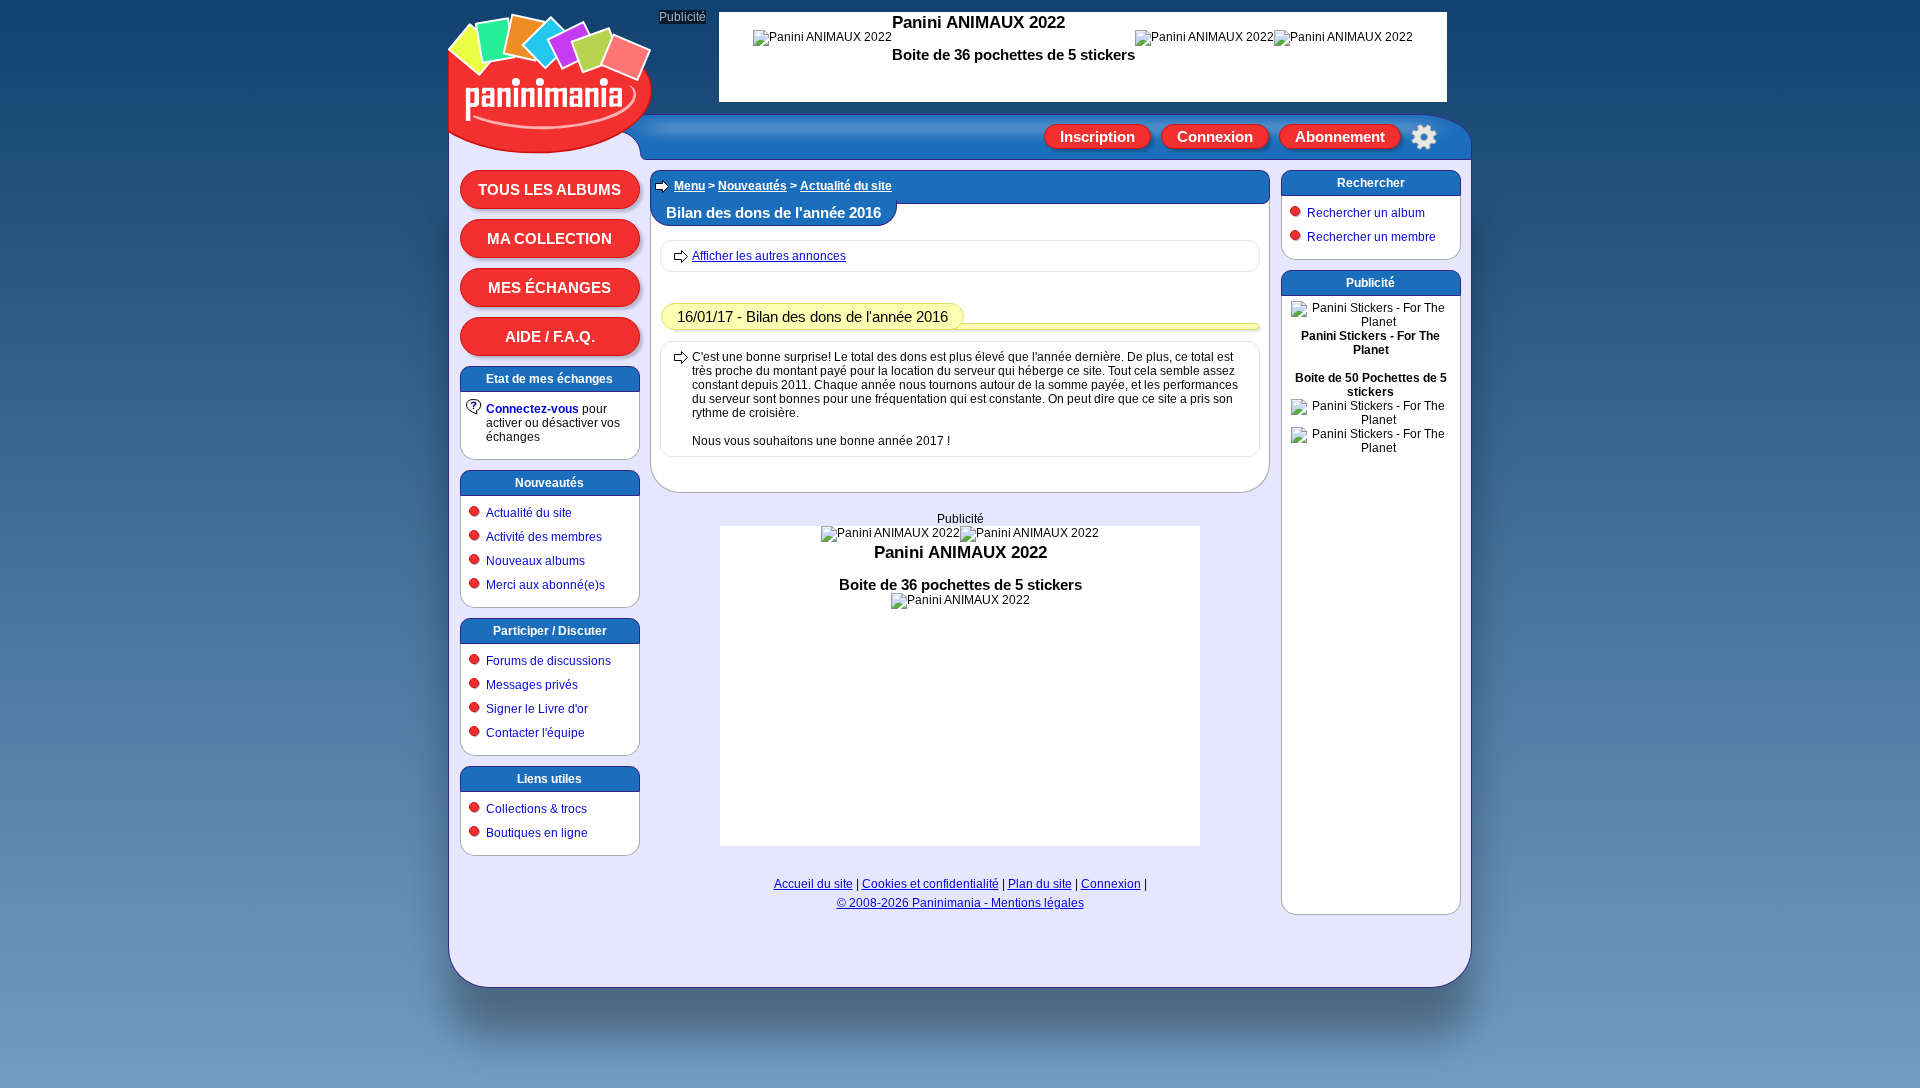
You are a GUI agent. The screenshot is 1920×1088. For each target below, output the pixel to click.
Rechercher (1371, 183)
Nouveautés (549, 483)
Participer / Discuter (550, 631)
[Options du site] (1424, 137)
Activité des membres (544, 537)
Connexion (1215, 136)
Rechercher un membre (1371, 237)
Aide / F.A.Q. (550, 336)
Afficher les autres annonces (769, 256)
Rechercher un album (1366, 213)
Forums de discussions (548, 661)
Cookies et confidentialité (930, 884)
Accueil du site (813, 884)
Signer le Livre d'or (537, 709)
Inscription (1097, 136)
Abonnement (1340, 136)
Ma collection (549, 238)
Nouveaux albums (535, 561)
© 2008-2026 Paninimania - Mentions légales (960, 903)
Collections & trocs (536, 809)
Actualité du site (529, 513)
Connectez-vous (532, 409)
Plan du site (1040, 884)
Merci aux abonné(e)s (545, 585)
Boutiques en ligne (537, 833)
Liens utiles (549, 779)
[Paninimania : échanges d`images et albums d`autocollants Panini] (550, 129)
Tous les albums (549, 189)
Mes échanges (549, 287)
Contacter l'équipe (535, 733)
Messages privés (532, 685)
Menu (689, 186)
